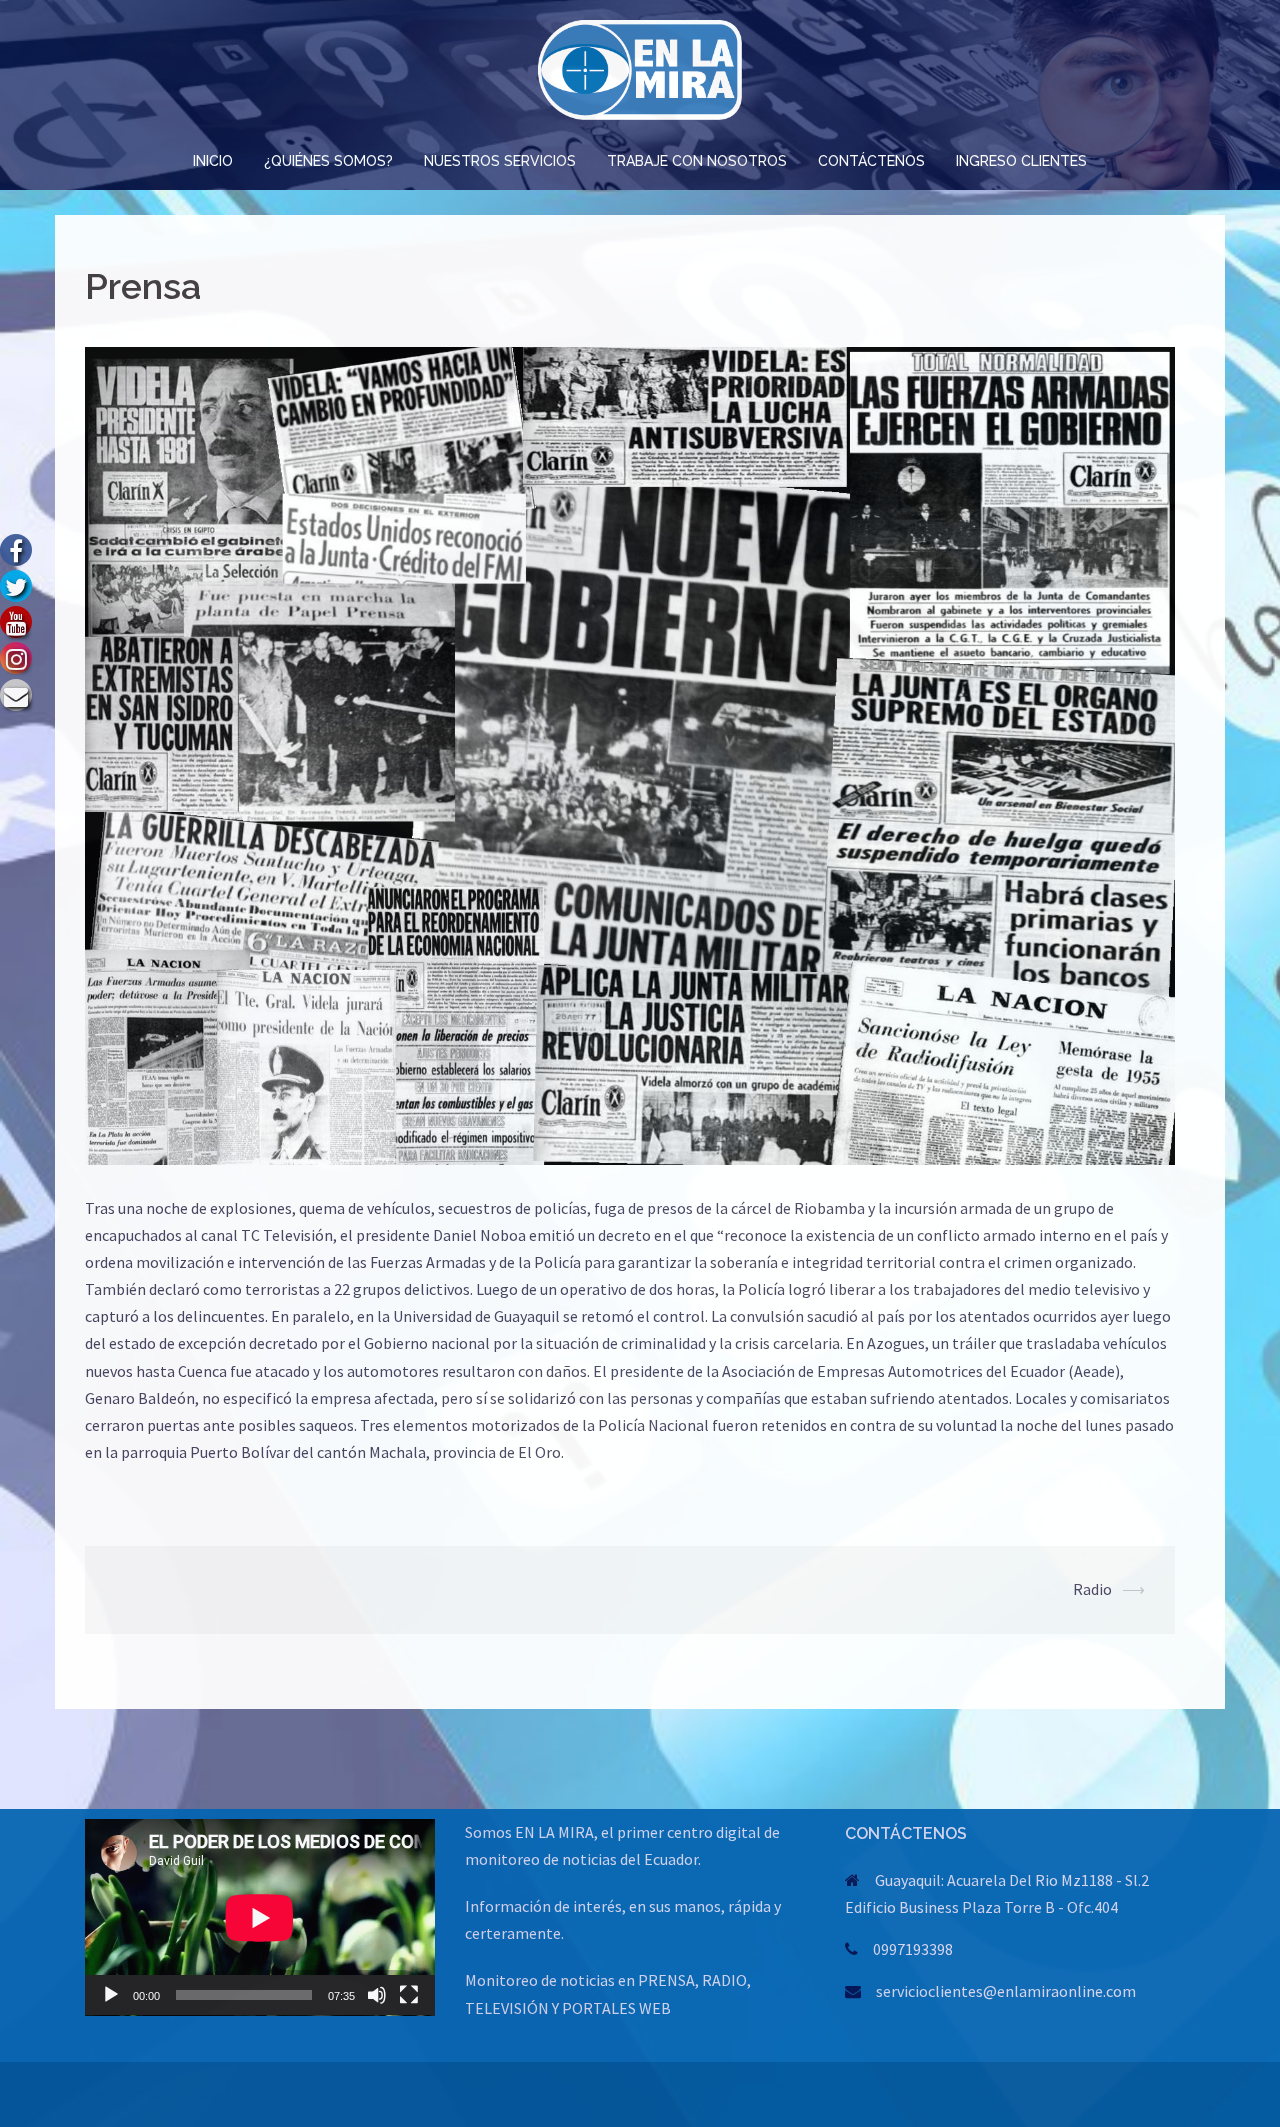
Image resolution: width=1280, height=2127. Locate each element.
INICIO (213, 161)
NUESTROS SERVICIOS (500, 161)
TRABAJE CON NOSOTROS (697, 161)
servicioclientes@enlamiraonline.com (1006, 1991)
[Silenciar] (377, 1995)
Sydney (302, 2094)
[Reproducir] (111, 1995)
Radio (1092, 1589)
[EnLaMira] (640, 75)
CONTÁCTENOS (871, 161)
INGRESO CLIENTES (1021, 161)
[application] (260, 1917)
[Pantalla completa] (409, 1995)
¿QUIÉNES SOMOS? (328, 161)
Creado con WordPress (146, 2094)
